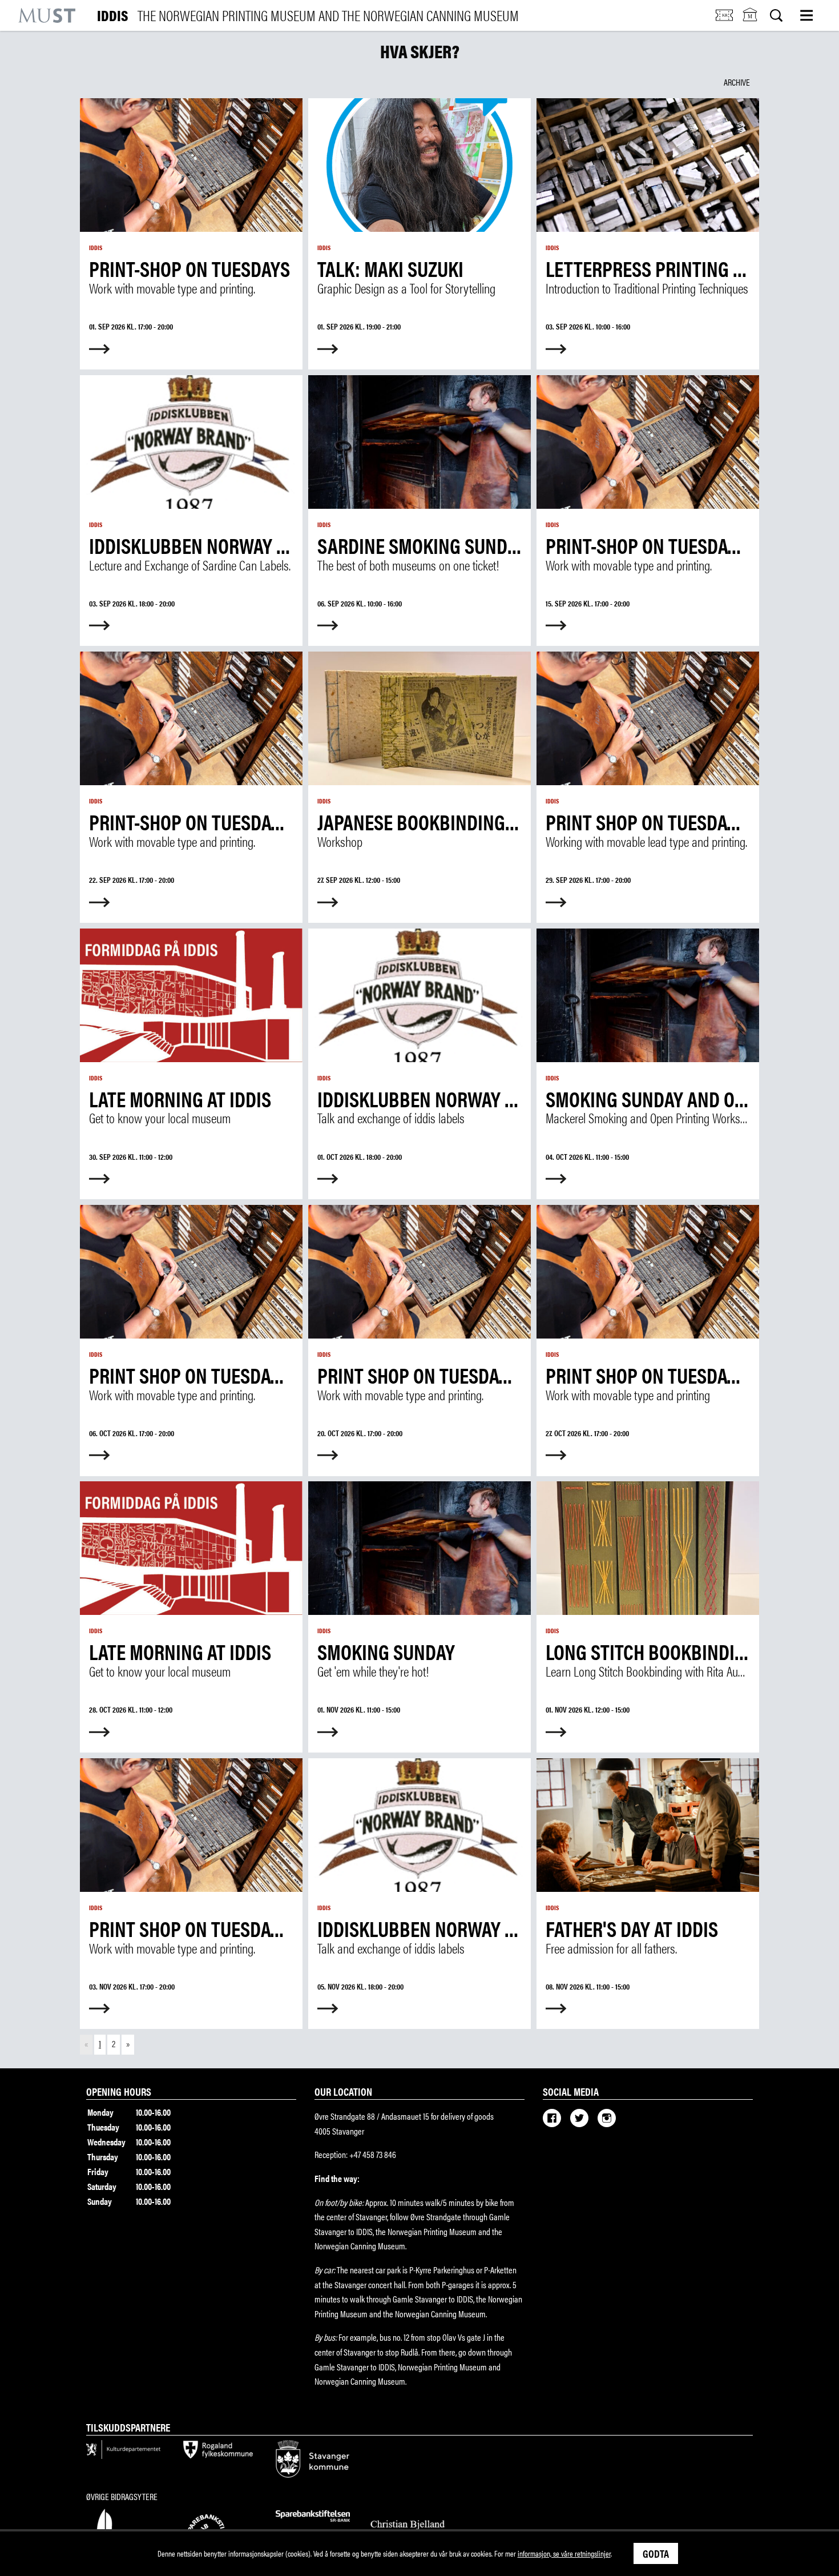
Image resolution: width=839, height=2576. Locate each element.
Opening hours (119, 2091)
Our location (343, 2091)
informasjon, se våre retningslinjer (564, 2553)
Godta (656, 2553)
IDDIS (308, 15)
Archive (737, 82)
